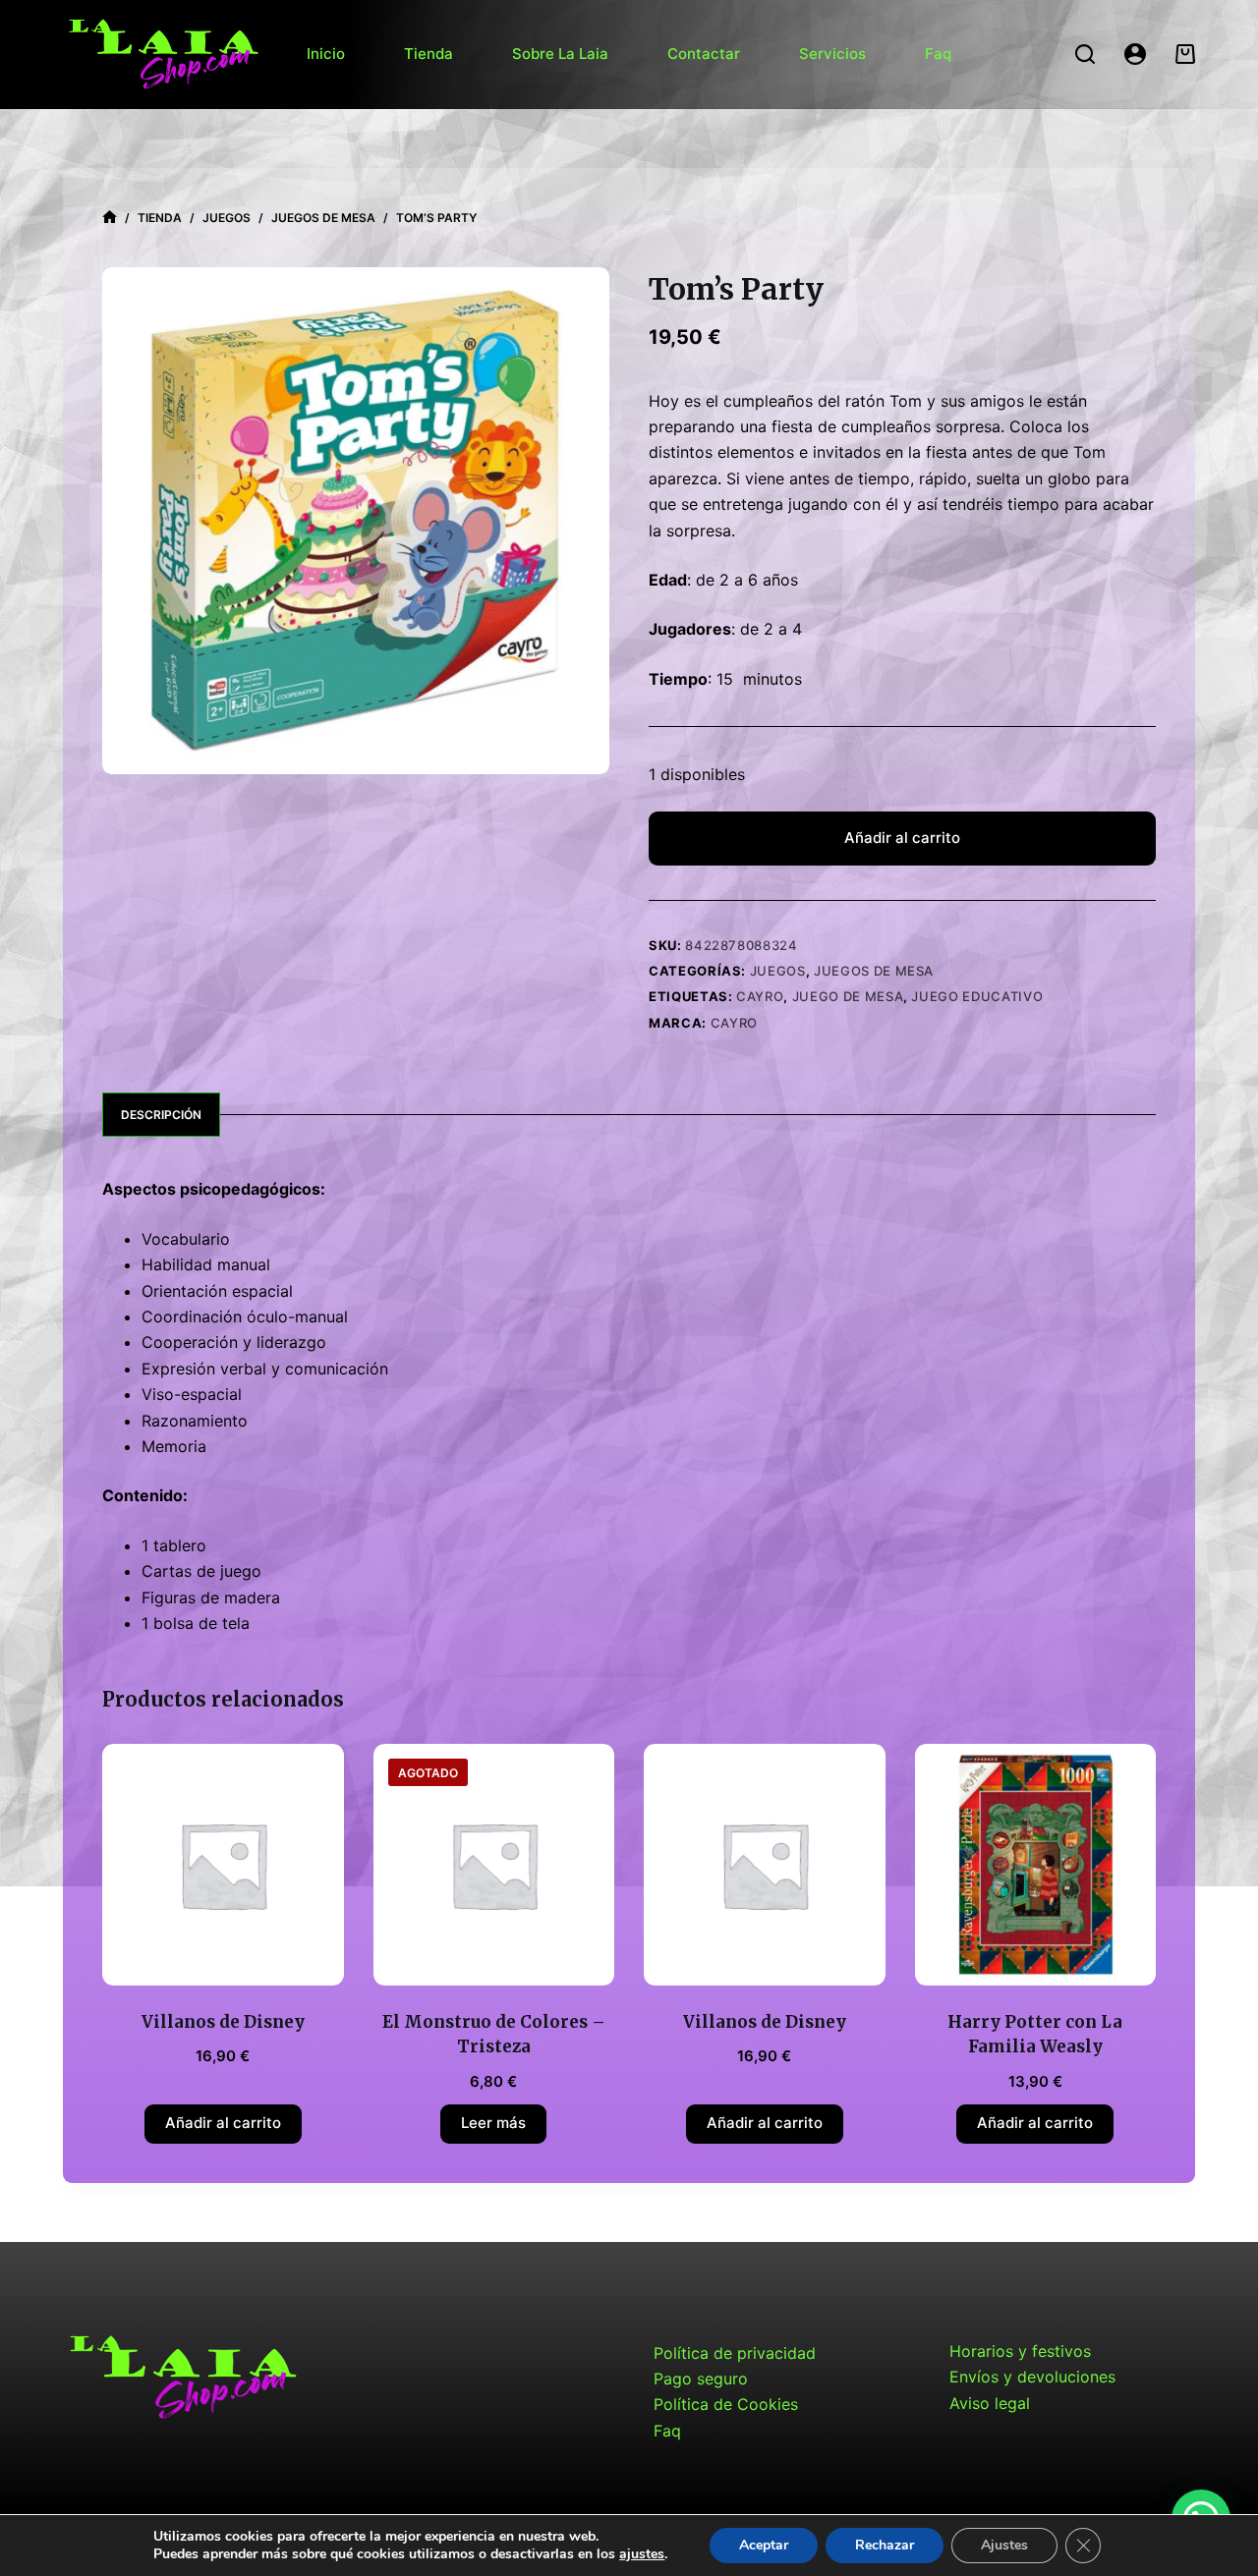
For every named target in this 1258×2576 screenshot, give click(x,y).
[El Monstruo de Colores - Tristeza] (494, 1865)
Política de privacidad (735, 2353)
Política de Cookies (726, 2404)
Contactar (704, 54)
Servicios (832, 54)
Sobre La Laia (560, 54)
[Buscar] (1085, 54)
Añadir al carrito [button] (223, 2123)
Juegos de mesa (874, 971)
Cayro (734, 1023)
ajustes (642, 2554)
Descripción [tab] (161, 1115)
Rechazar (885, 2545)
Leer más (493, 2123)
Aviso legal (990, 2403)
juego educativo (977, 996)
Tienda (429, 54)
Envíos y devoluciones (1032, 2377)
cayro (760, 996)
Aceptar (764, 2545)
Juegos (778, 971)
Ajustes (1004, 2545)
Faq (938, 54)
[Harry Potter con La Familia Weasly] (1036, 1865)
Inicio (326, 54)
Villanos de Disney (223, 2022)
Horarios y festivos (1020, 2351)
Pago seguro (701, 2379)
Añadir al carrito (902, 838)
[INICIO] (110, 218)
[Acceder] (1135, 54)
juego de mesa (848, 996)
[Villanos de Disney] (223, 1865)
